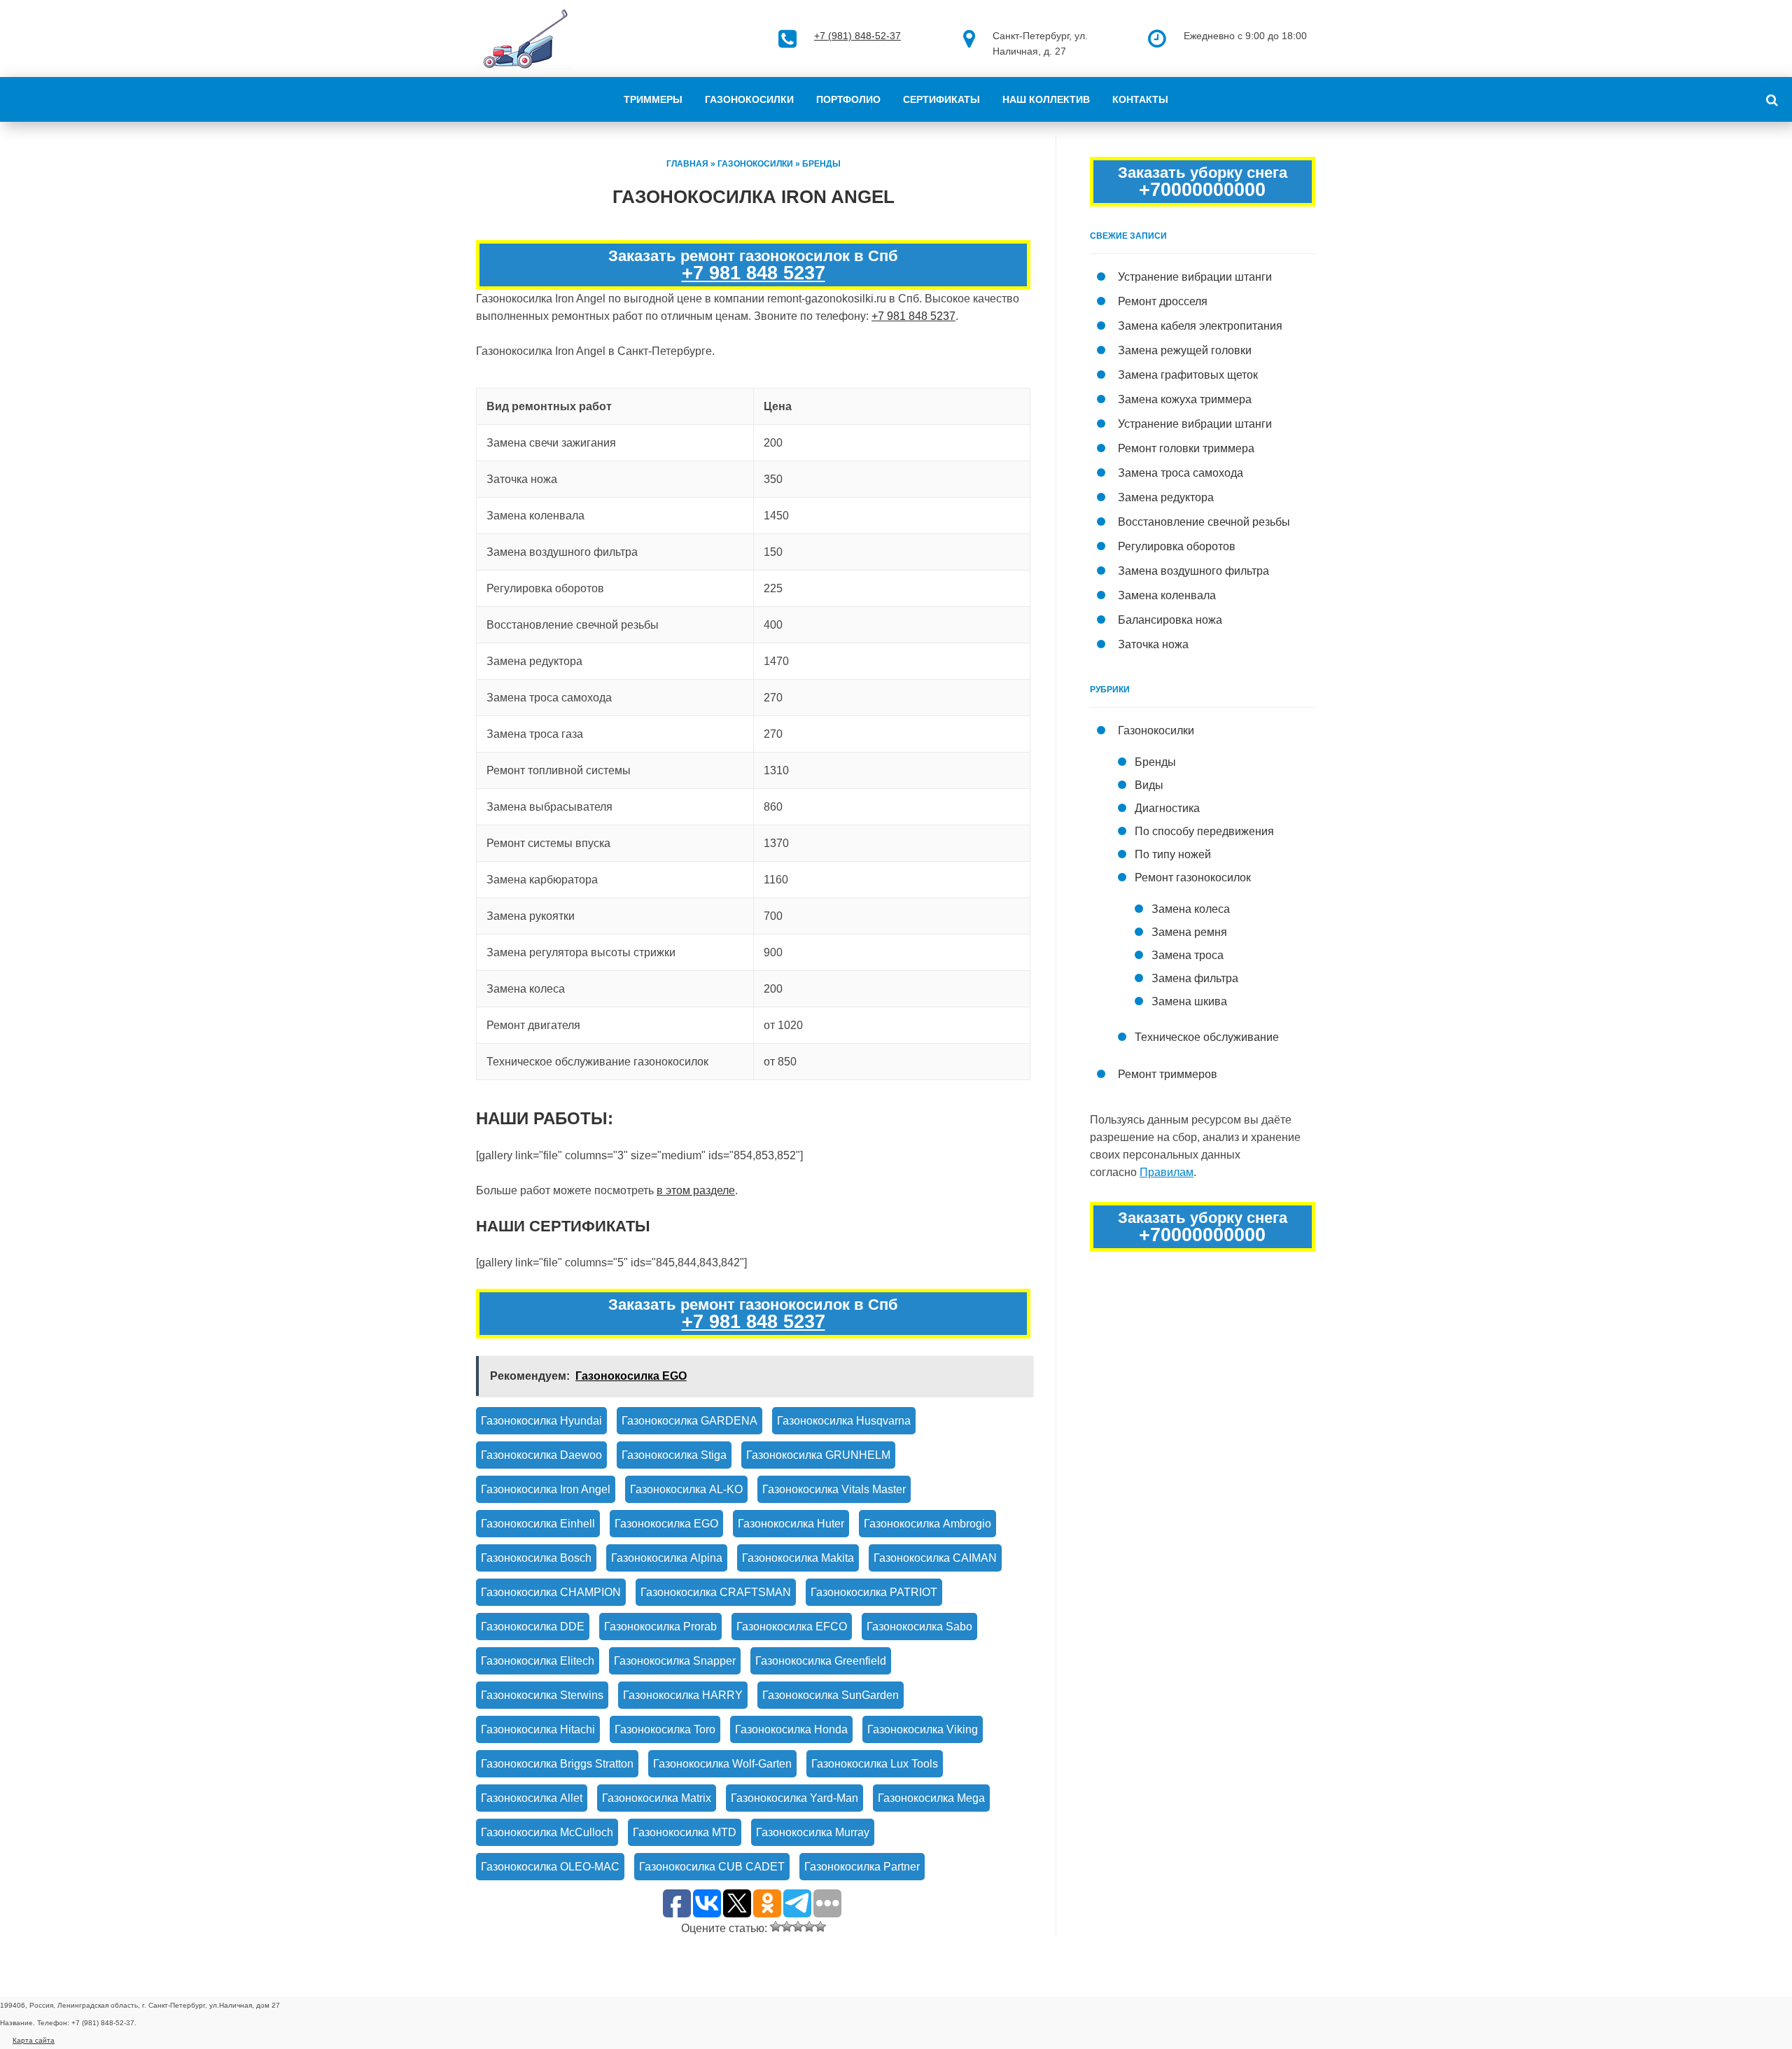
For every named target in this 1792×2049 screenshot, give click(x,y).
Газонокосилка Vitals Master (834, 1489)
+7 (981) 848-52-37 (857, 36)
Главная (687, 164)
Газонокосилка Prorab (660, 1627)
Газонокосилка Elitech (538, 1661)
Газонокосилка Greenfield (821, 1661)
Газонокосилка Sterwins (542, 1695)
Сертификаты (941, 99)
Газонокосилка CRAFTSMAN (716, 1592)
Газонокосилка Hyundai (541, 1421)
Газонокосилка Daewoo (541, 1455)
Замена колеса (1191, 909)
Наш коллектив (1046, 99)
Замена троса (1188, 955)
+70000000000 (1202, 190)
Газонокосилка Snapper (675, 1661)
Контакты (1140, 99)
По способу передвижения (1204, 831)
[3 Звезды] (798, 1926)
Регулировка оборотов (1177, 546)
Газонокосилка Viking (923, 1729)
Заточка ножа (1153, 644)
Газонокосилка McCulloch (547, 1832)
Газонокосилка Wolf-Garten (722, 1764)
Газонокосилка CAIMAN (935, 1558)
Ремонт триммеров (1168, 1074)
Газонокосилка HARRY (683, 1695)
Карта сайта (34, 2040)
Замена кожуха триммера (1185, 399)
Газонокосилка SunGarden (831, 1695)
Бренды (821, 164)
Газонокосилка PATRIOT (874, 1592)
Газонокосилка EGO (666, 1524)
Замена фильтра (1195, 978)
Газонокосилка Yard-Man (794, 1798)
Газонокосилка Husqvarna (844, 1421)
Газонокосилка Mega (931, 1798)
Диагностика (1167, 808)
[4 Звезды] (809, 1926)
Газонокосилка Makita (798, 1558)
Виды (1149, 785)
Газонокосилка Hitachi (538, 1729)
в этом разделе (696, 1190)
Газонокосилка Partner (862, 1867)
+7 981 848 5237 (754, 273)
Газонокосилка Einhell (538, 1524)
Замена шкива (1189, 1001)
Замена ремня (1189, 932)
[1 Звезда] (776, 1926)
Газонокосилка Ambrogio (927, 1524)
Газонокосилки (749, 99)
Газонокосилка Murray (813, 1832)
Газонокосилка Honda (791, 1729)
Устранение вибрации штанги (1195, 277)
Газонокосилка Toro (665, 1729)
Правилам (1167, 1172)
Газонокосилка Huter (791, 1524)
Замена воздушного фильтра (1193, 571)
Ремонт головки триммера (1186, 448)
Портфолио (848, 99)
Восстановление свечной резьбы (1204, 522)
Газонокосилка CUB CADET (712, 1867)
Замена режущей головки (1185, 350)
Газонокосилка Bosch (536, 1558)
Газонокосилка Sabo (919, 1627)
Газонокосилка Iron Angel (546, 1489)
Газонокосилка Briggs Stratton (557, 1764)
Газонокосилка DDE (533, 1627)
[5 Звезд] (820, 1926)
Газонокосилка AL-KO (686, 1489)
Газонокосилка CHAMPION (551, 1592)
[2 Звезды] (787, 1926)
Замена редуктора (1166, 497)
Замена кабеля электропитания (1200, 326)
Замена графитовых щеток (1188, 375)
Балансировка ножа (1170, 620)
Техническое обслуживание (1207, 1037)
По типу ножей (1173, 854)
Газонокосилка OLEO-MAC (550, 1867)
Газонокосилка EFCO (792, 1627)
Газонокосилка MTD (685, 1832)
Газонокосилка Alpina (667, 1558)
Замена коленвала (1167, 595)
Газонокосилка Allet (532, 1798)
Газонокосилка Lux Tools (875, 1764)
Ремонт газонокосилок (1193, 877)
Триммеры (653, 99)
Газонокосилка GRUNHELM (818, 1455)
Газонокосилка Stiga (674, 1455)
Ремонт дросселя (1163, 301)
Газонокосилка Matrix (657, 1798)
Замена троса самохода (1181, 473)
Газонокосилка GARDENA (689, 1421)
